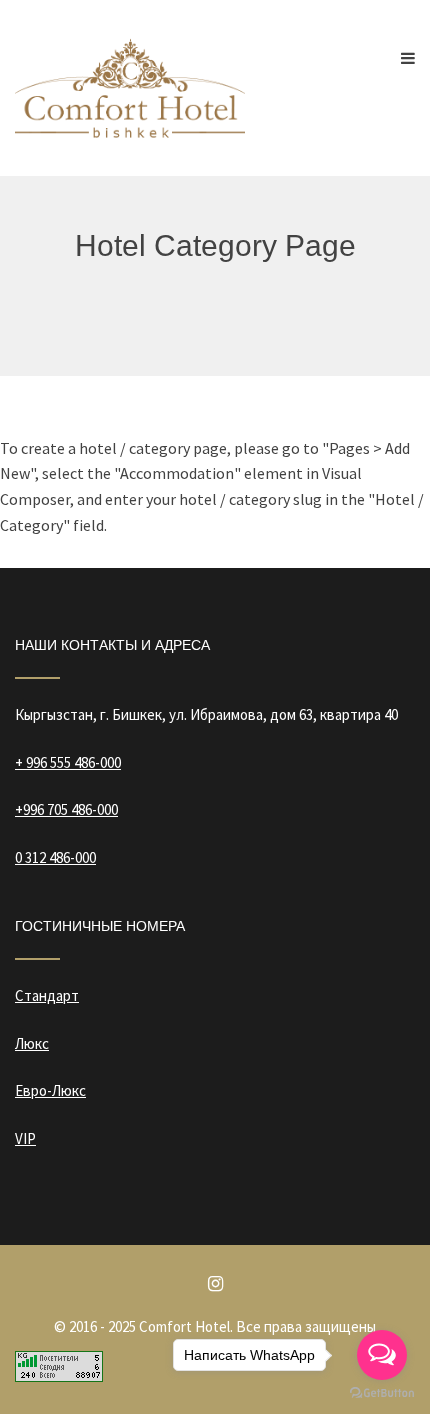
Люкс (32, 1043)
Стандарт (47, 995)
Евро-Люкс (50, 1090)
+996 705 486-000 (66, 809)
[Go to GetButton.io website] (382, 1393)
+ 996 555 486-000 (68, 762)
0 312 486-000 (55, 857)
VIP (25, 1138)
